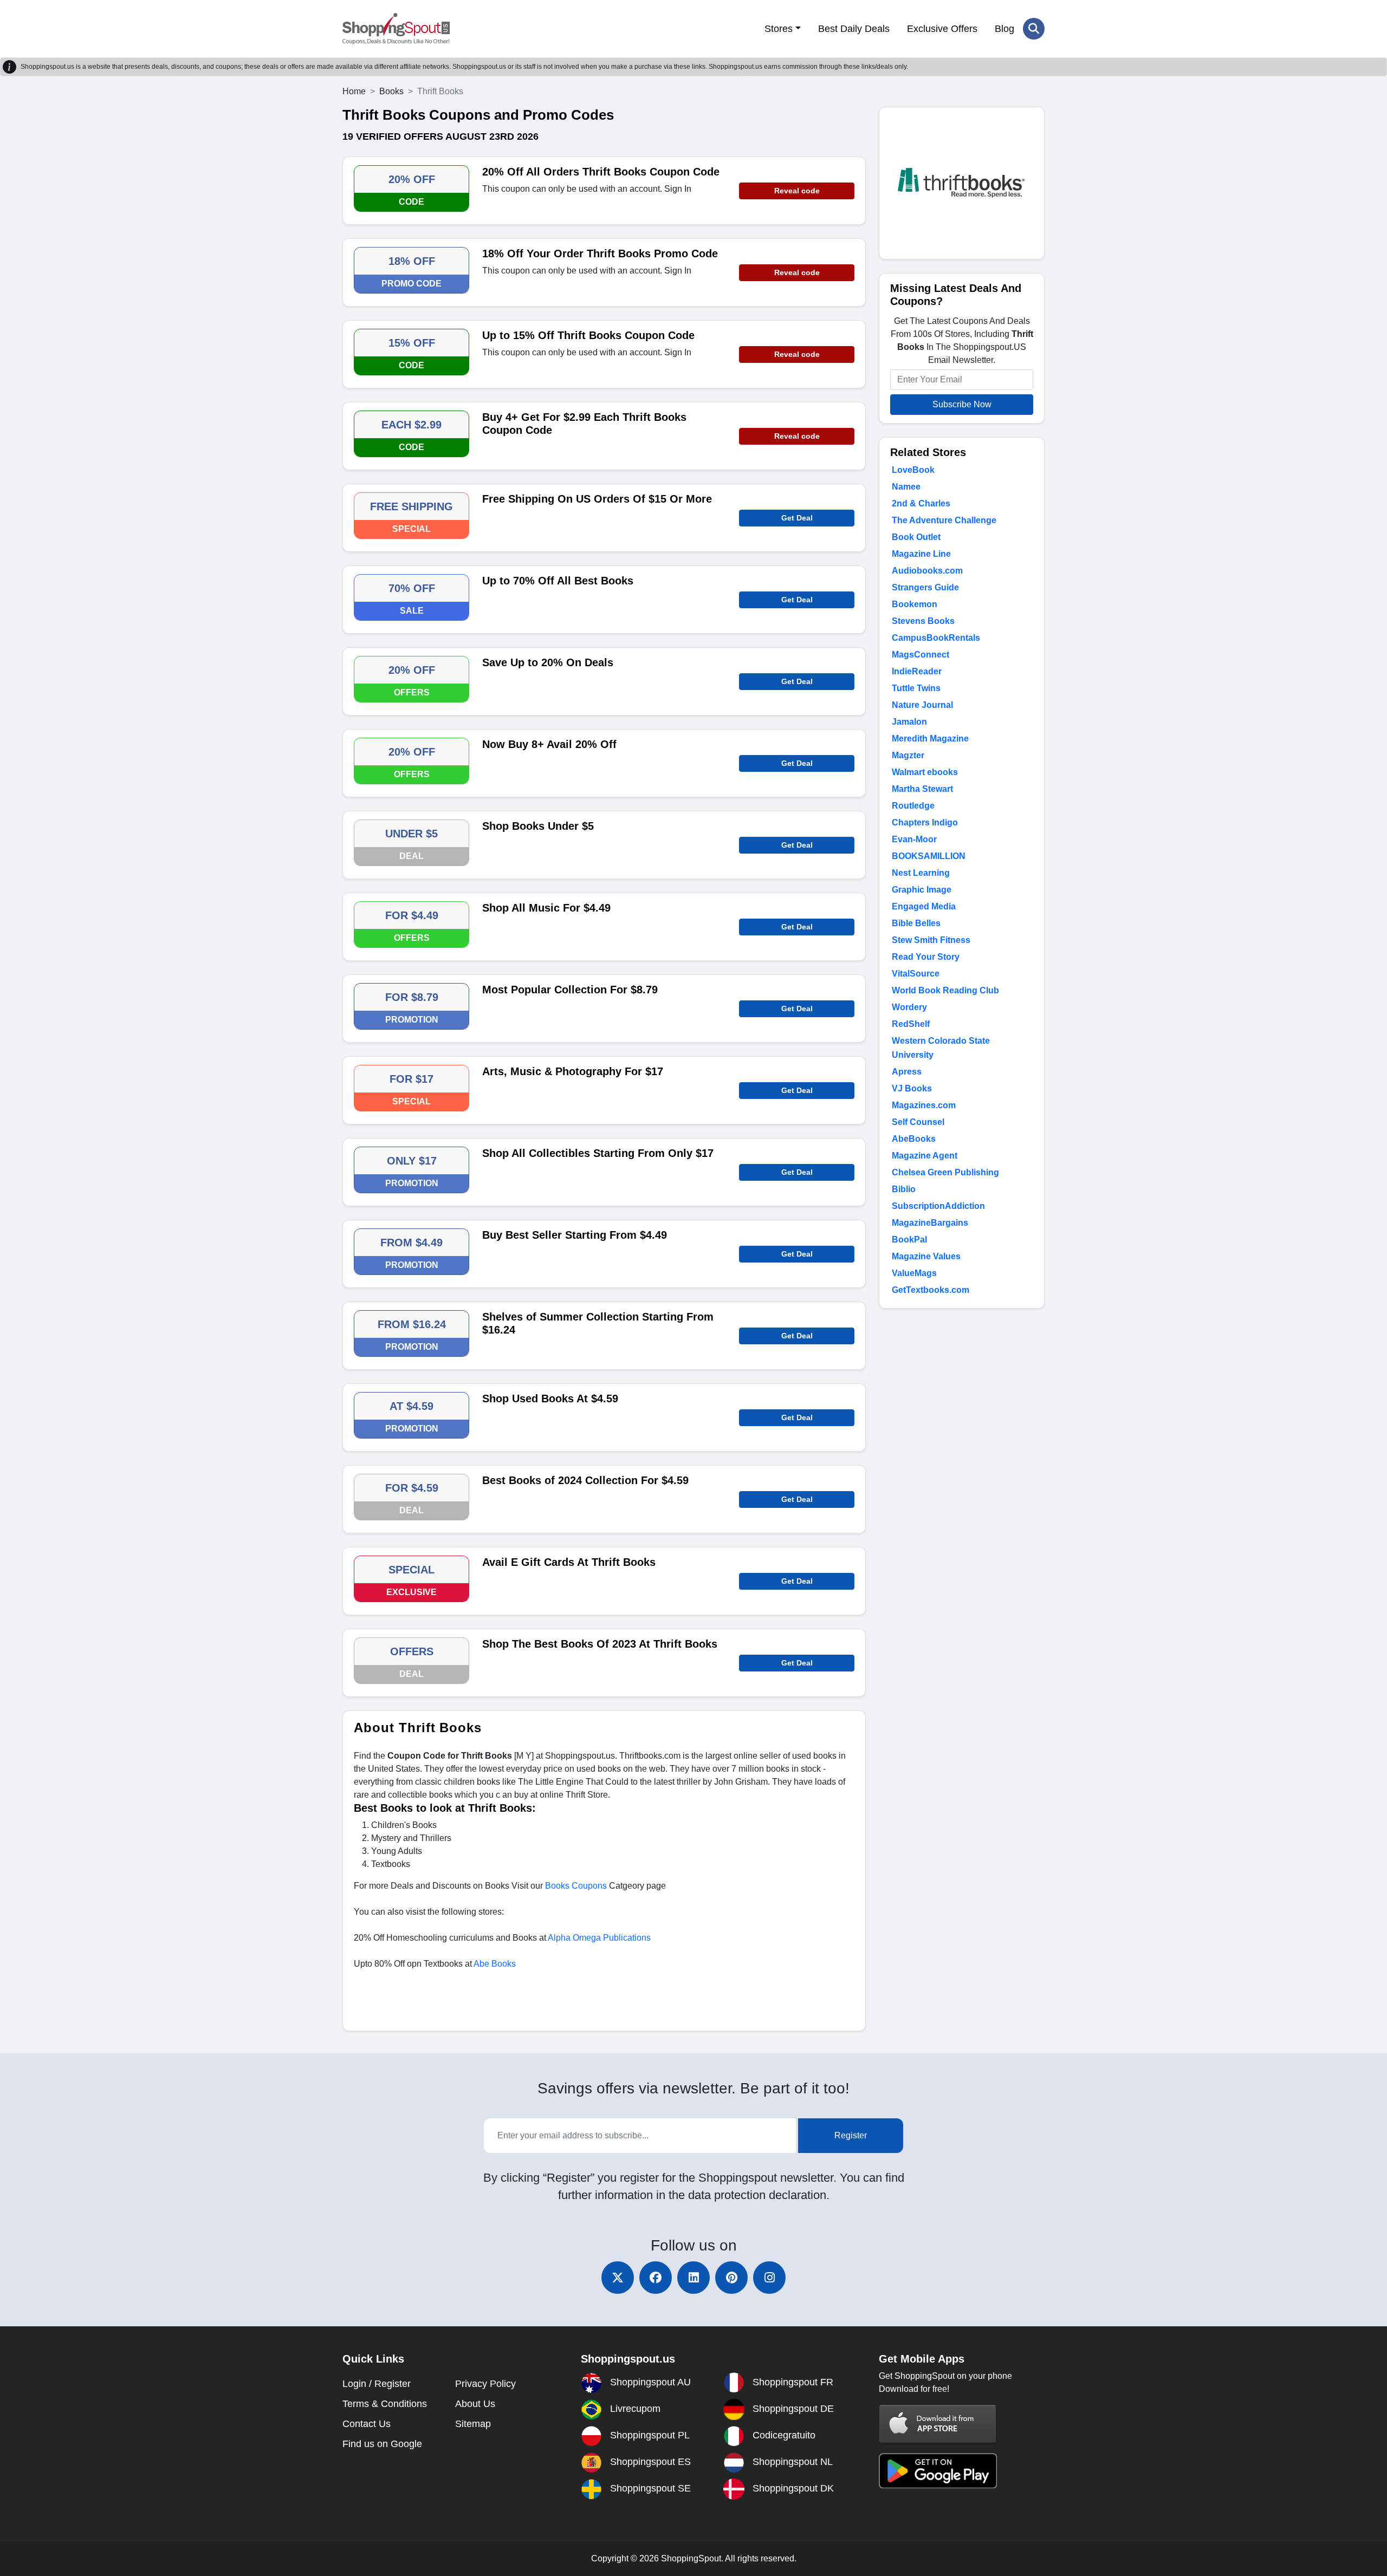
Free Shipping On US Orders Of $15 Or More (597, 499)
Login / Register (377, 2384)
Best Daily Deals (854, 29)
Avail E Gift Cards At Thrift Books (569, 1562)
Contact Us (367, 2424)
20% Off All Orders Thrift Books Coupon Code (601, 172)
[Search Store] (1034, 29)
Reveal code (797, 191)
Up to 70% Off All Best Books (558, 581)
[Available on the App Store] (938, 2424)
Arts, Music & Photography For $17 (573, 1071)
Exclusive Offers (942, 29)
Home (354, 91)
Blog (1004, 29)
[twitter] (618, 2278)
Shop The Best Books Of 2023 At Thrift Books (600, 1644)
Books (391, 91)
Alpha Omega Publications (599, 1938)
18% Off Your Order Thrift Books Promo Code (600, 253)
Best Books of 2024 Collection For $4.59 (585, 1480)
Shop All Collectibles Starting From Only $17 (598, 1153)
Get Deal (797, 518)
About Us (475, 2404)
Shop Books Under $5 (538, 826)
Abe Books (495, 1964)
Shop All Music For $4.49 (546, 908)
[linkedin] (693, 2278)
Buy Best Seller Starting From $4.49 (575, 1235)
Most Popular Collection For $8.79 (570, 990)
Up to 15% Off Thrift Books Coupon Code (588, 335)
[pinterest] (731, 2278)
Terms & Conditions (385, 2404)
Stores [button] (779, 29)
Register (851, 2135)
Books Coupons (576, 1886)
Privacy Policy (485, 2384)
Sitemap (473, 2424)
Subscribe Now (962, 404)
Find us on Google (382, 2444)
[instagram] (769, 2278)
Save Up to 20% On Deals (548, 662)
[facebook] (656, 2278)
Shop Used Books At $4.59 (550, 1398)
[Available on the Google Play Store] (938, 2470)
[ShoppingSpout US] (396, 29)
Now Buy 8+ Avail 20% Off (549, 744)
